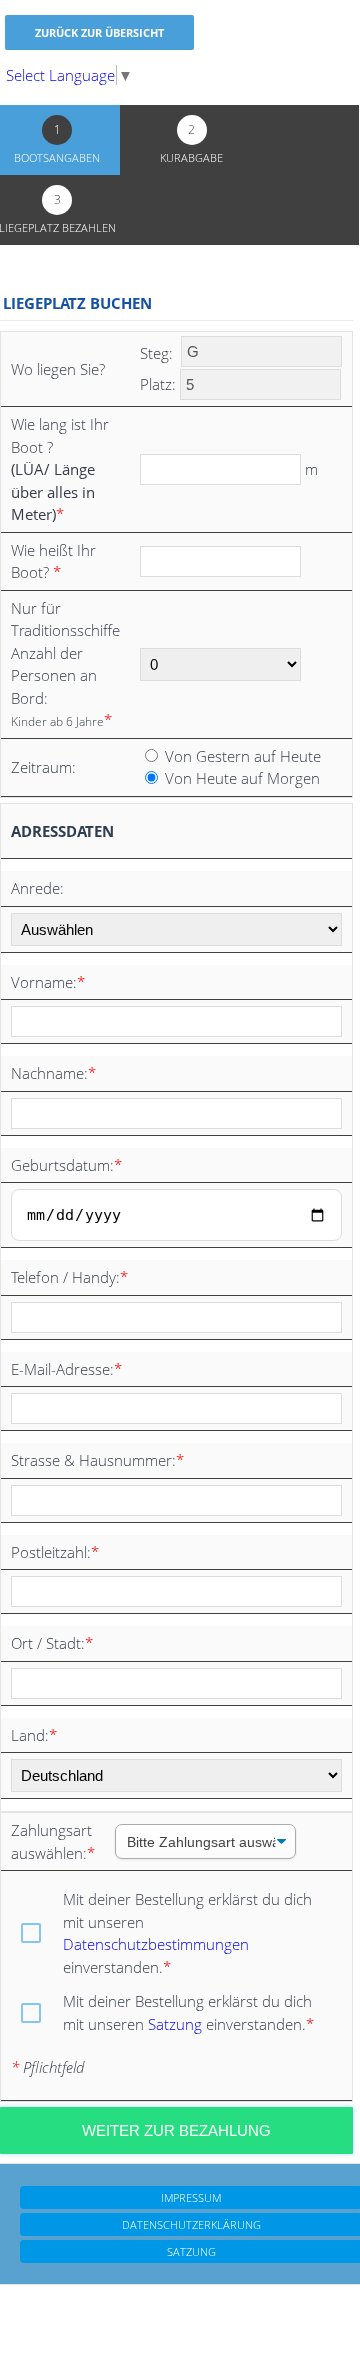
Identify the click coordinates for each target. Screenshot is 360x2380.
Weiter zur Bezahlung (176, 2130)
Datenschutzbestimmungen (156, 1944)
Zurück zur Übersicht (99, 32)
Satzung (175, 2024)
